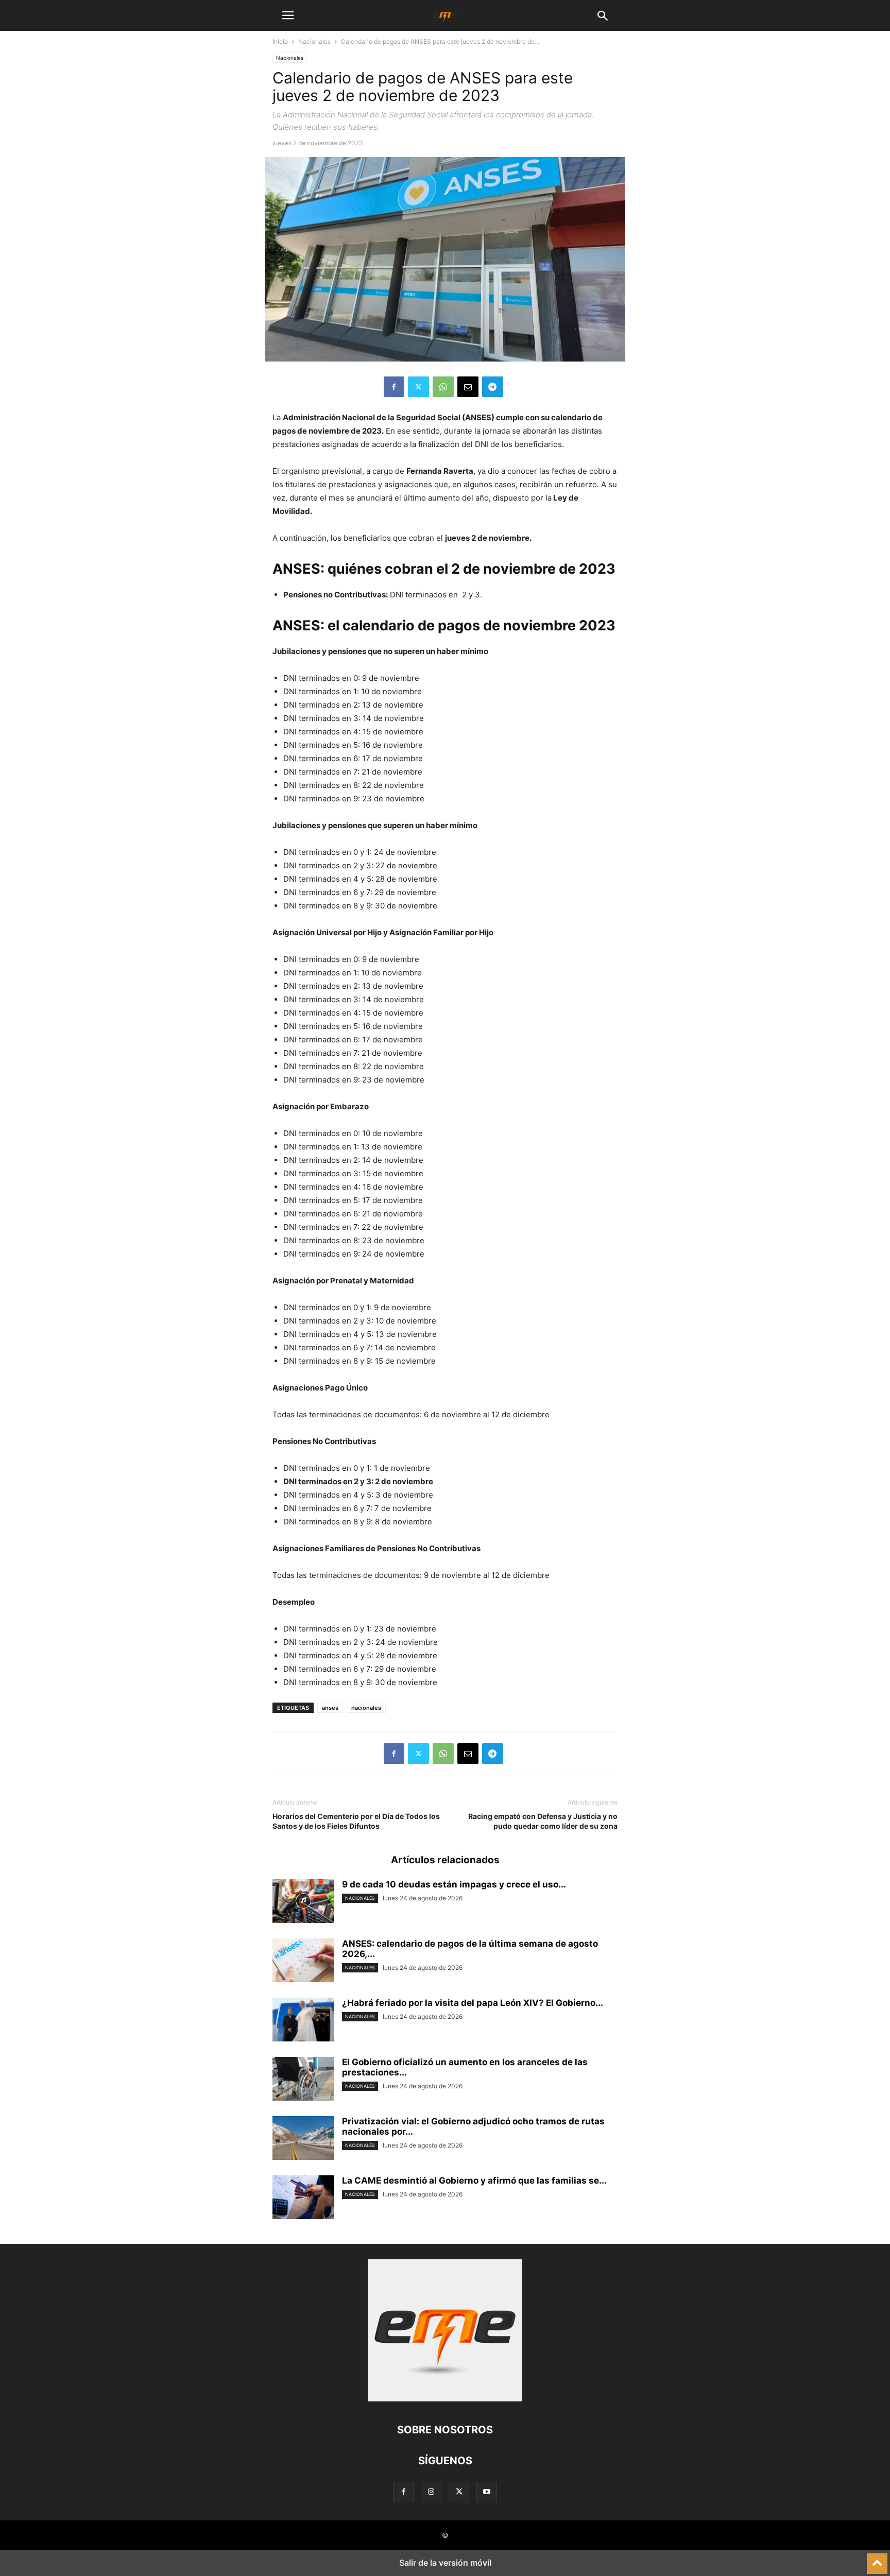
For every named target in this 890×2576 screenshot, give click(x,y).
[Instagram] (431, 2492)
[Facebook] (394, 387)
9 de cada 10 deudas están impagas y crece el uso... (454, 1884)
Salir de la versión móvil (445, 2563)
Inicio (280, 41)
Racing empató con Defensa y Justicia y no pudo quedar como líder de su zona (543, 1821)
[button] (288, 15)
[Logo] (445, 2399)
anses (330, 1708)
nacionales (366, 1708)
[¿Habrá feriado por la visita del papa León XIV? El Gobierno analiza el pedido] (303, 2021)
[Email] (468, 387)
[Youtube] (487, 2492)
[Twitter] (418, 387)
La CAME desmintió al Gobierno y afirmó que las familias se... (474, 2180)
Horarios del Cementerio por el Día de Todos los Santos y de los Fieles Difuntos (356, 1821)
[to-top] (877, 2559)
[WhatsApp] (443, 387)
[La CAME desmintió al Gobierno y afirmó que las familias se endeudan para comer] (303, 2199)
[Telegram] (493, 387)
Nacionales (314, 41)
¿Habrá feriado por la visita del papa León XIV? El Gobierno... (473, 2003)
